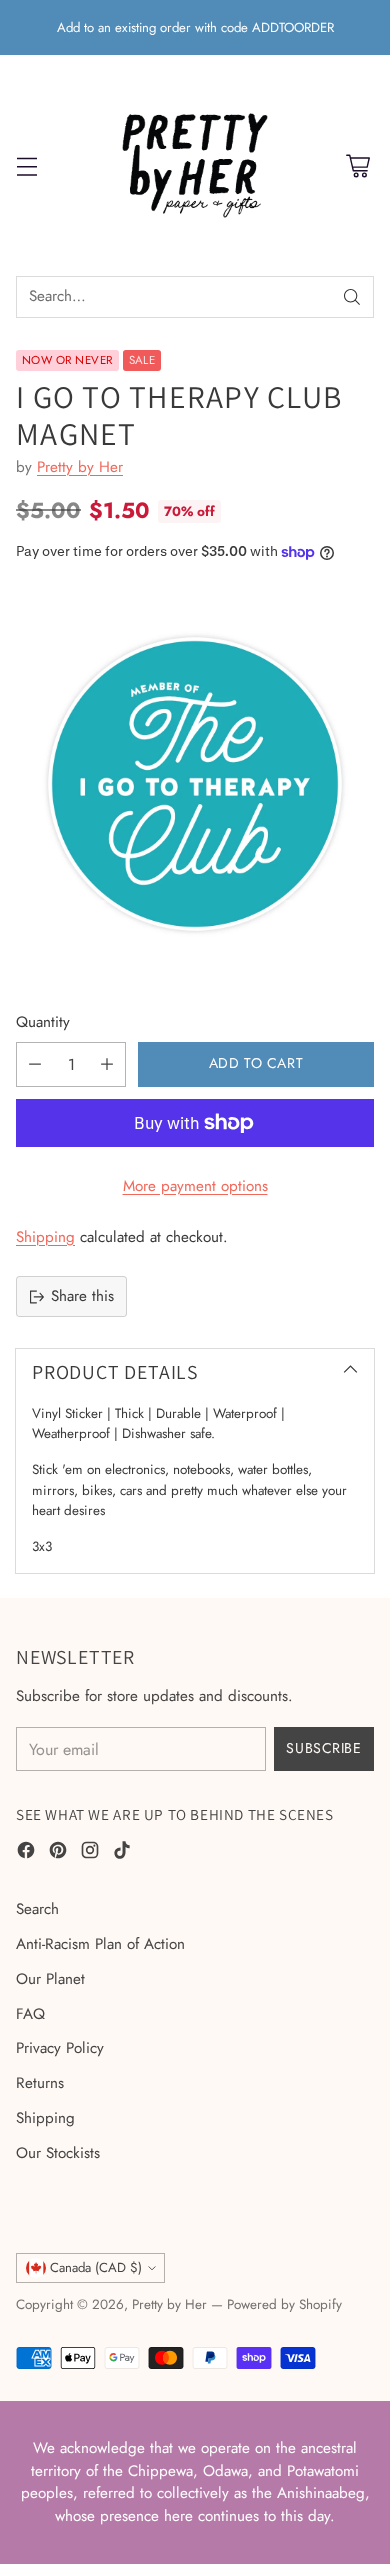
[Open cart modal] (357, 165)
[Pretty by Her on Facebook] (26, 1853)
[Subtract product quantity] (35, 1064)
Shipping (45, 1237)
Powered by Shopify (284, 2304)
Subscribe (323, 1748)
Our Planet (50, 1979)
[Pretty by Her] (195, 165)
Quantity (43, 1022)
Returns (40, 2083)
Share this (82, 1296)
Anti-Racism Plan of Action (100, 1944)
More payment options (195, 1186)
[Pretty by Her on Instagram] (90, 1853)
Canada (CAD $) (96, 2267)
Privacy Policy (60, 2048)
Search (37, 1909)
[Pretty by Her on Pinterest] (58, 1853)
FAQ (30, 2014)
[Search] (352, 297)
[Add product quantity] (107, 1064)
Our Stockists (58, 2153)
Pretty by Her (80, 467)
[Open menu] (26, 165)
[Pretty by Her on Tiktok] (122, 1853)
